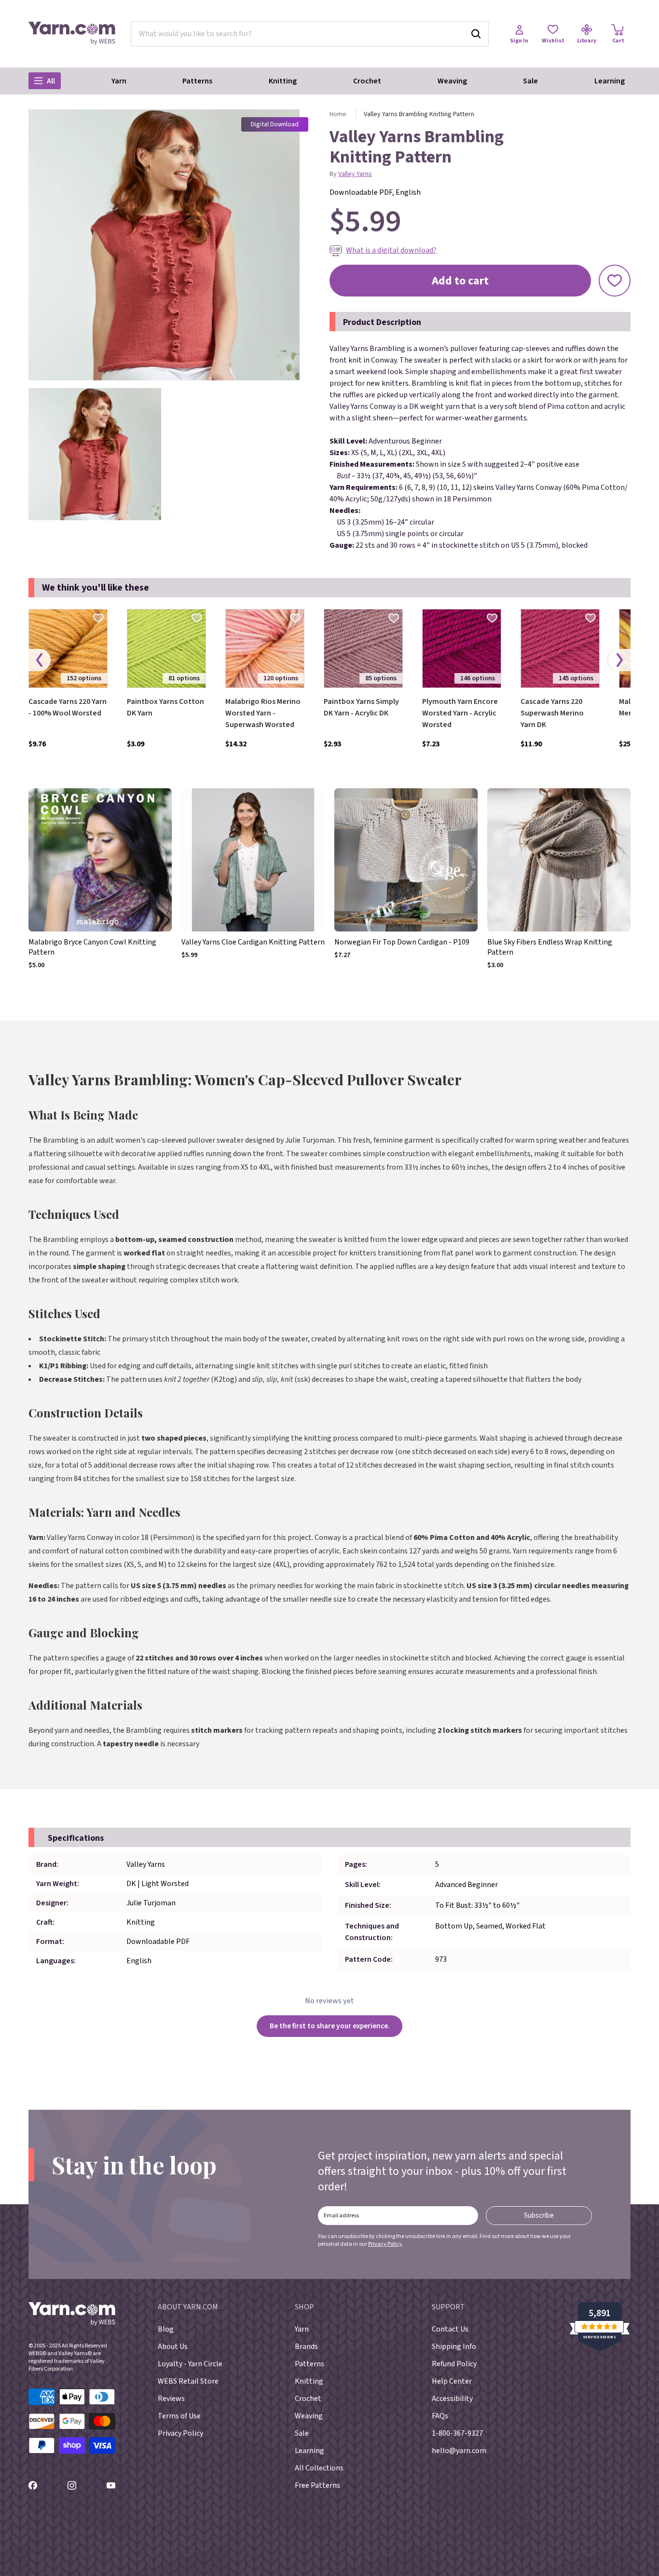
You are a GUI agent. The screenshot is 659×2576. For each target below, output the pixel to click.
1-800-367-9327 (457, 2433)
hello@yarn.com (459, 2451)
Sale (530, 81)
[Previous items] (40, 660)
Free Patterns (317, 2485)
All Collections (319, 2468)
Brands (306, 2347)
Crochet (367, 81)
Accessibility (452, 2399)
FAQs (440, 2416)
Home (338, 114)
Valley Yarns (355, 174)
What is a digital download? (391, 250)
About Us (173, 2347)
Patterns (197, 81)
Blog (166, 2329)
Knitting (283, 81)
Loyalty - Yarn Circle (190, 2364)
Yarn (119, 81)
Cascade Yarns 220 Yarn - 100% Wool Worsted (68, 707)
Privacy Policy (385, 2244)
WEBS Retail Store (188, 2381)
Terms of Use (179, 2416)
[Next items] (619, 660)
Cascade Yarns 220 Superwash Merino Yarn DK (552, 713)
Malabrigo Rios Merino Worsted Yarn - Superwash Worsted (263, 713)
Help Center (452, 2381)
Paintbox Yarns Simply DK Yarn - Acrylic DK (361, 707)
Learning (610, 81)
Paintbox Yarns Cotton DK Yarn (165, 707)
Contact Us (450, 2329)
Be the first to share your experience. (330, 2026)
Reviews (171, 2399)
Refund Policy (454, 2364)
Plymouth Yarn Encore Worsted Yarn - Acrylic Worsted (460, 713)
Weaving (452, 81)
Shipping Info (454, 2347)
